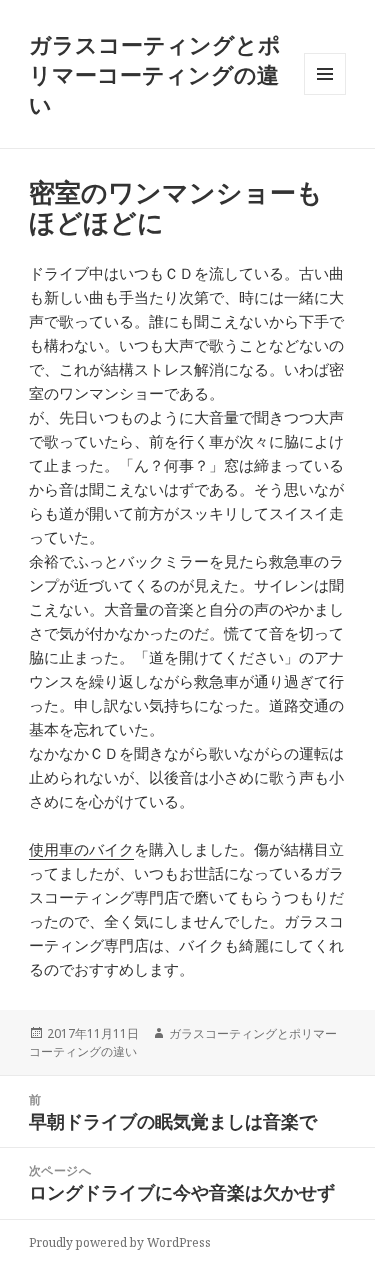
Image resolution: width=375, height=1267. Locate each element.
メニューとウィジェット (325, 94)
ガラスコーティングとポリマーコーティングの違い (155, 74)
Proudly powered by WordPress (120, 1242)
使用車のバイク (81, 849)
